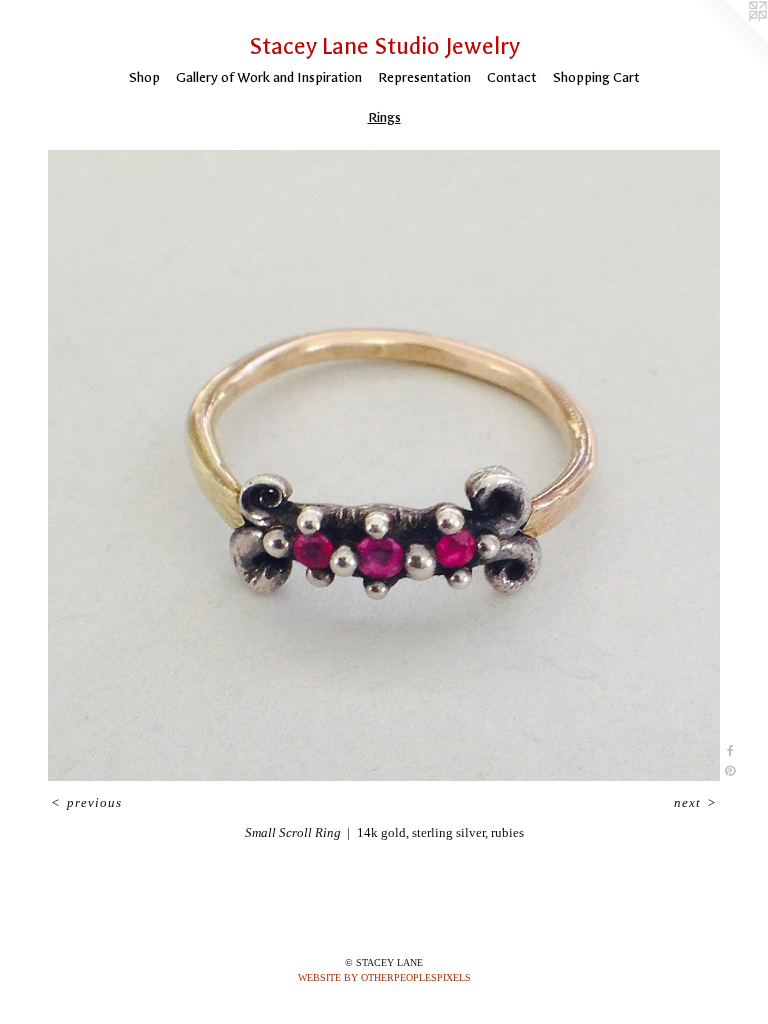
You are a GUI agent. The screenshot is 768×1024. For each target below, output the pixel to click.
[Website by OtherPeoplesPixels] (728, 40)
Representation (424, 77)
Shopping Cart (596, 77)
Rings (384, 117)
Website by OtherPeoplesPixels (384, 977)
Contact (512, 77)
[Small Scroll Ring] (384, 465)
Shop (144, 77)
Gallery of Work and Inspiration (269, 77)
